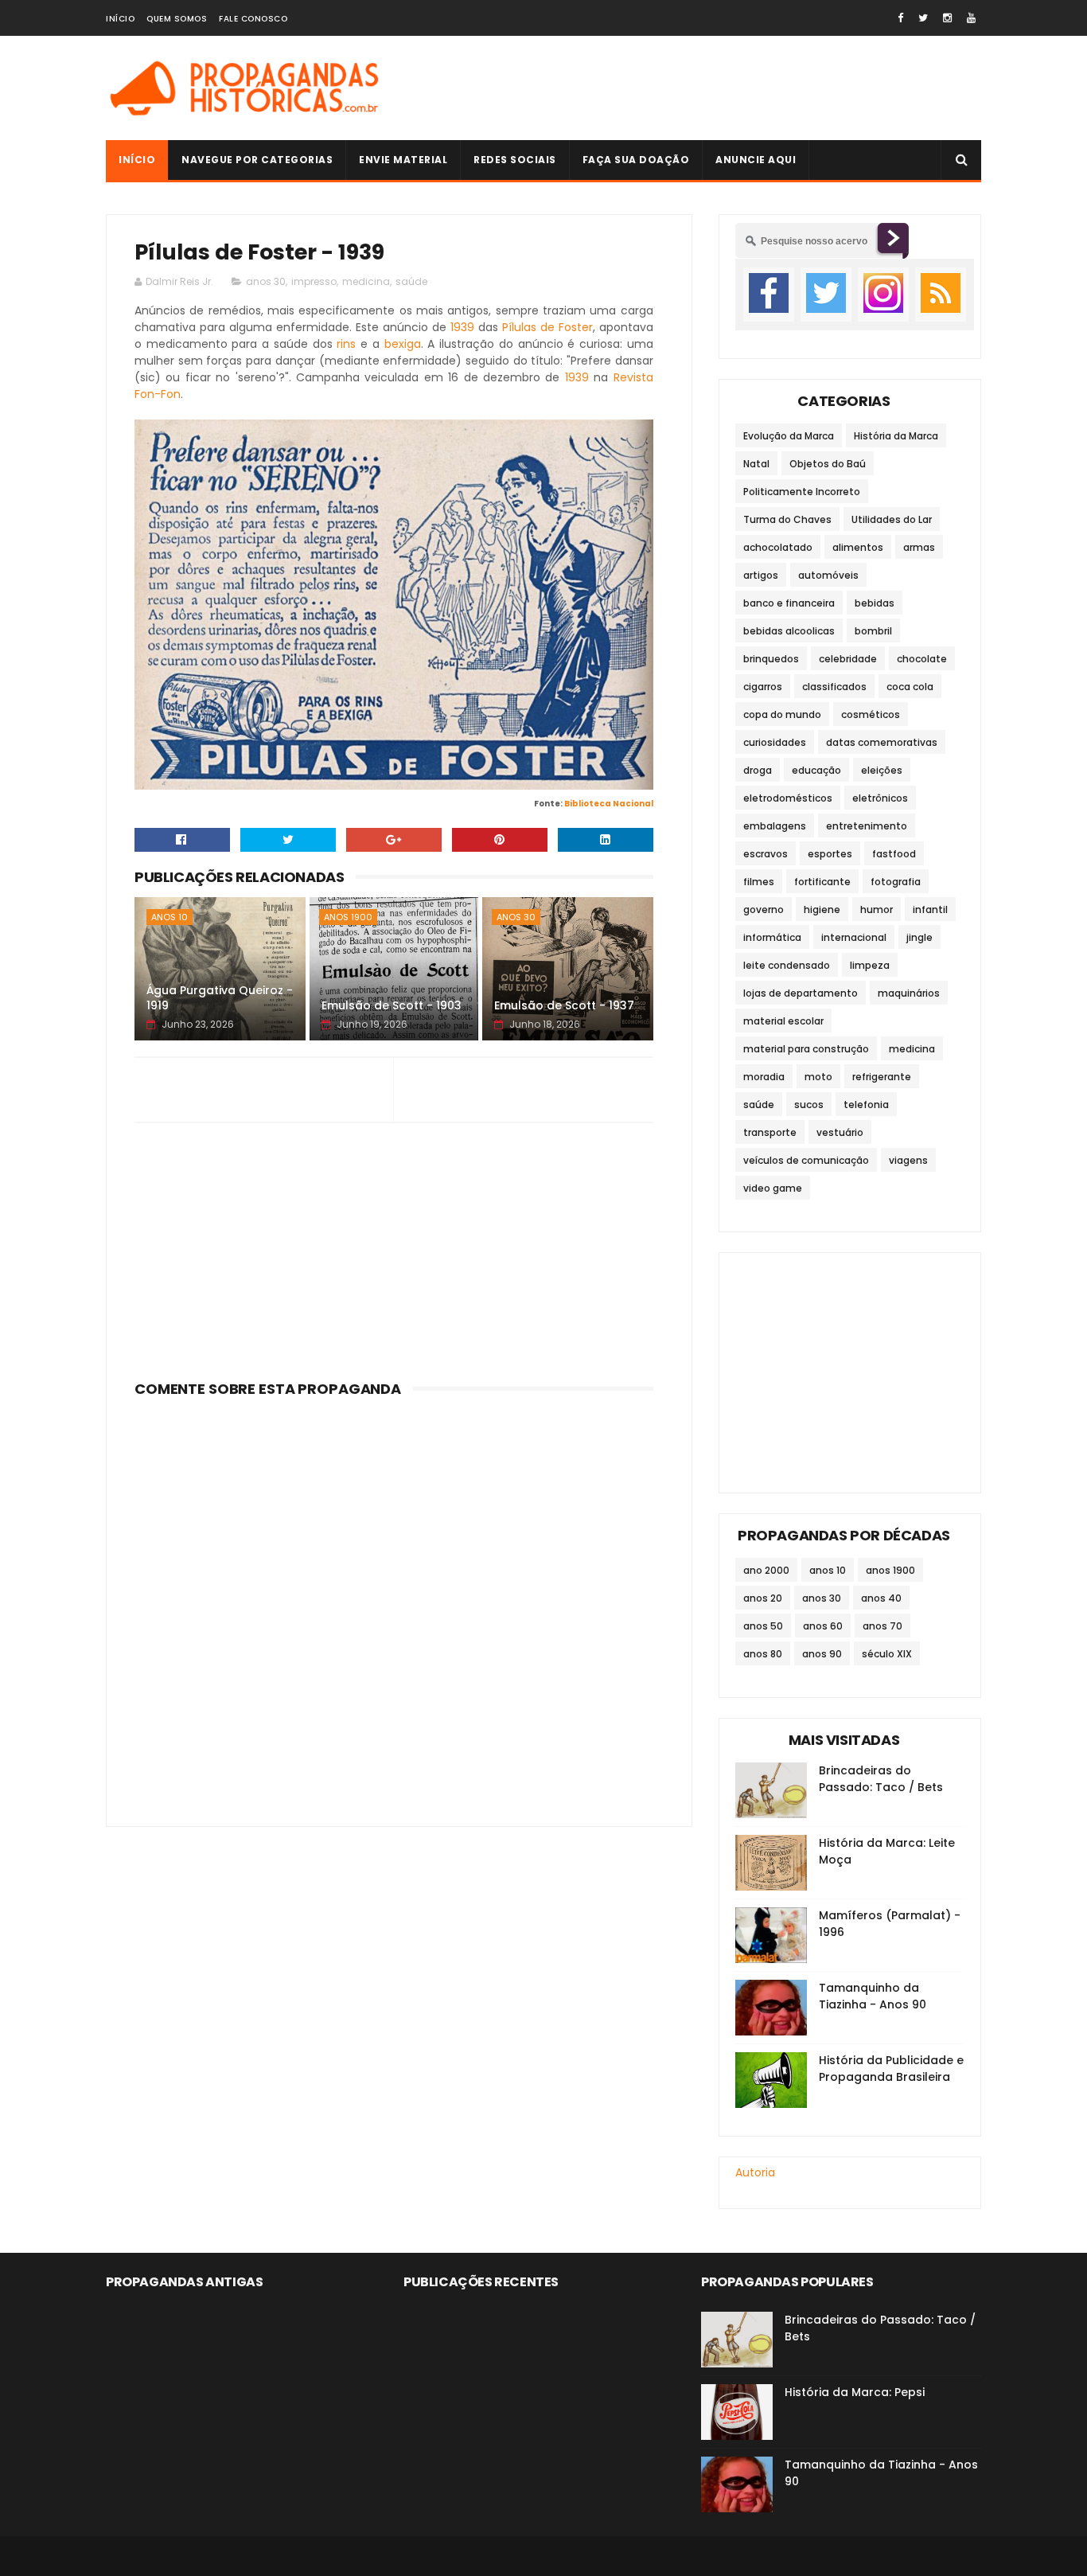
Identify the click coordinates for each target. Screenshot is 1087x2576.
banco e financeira (789, 603)
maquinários (909, 993)
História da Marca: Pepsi (855, 2392)
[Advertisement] (692, 88)
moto (818, 1077)
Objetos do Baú (828, 464)
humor (877, 909)
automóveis (828, 575)
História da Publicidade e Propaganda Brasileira (891, 2069)
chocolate (922, 659)
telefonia (866, 1105)
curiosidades (775, 742)
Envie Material (403, 160)
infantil (930, 909)
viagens (908, 1160)
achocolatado (778, 547)
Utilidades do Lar (892, 519)
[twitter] (923, 18)
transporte (770, 1132)
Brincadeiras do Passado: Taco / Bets (881, 1779)
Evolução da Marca (789, 436)
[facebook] (900, 18)
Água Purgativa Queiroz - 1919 (220, 998)
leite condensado (787, 965)
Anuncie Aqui (756, 160)
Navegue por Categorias (257, 160)
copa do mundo (782, 714)
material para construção (806, 1049)
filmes (759, 882)
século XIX (887, 1654)
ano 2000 (766, 1570)
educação (816, 770)
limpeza (870, 965)
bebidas (875, 603)
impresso (314, 281)
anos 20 (763, 1598)
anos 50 (763, 1626)
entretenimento (867, 826)
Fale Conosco (253, 19)
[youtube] (971, 18)
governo (764, 909)
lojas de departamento (801, 993)
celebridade (848, 659)
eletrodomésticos (788, 798)
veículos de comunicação (806, 1160)
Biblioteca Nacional (609, 804)
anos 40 (881, 1598)
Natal (756, 464)
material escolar (783, 1021)
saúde (411, 281)
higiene (822, 909)
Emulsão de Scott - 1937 (564, 1005)
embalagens (775, 826)
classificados (834, 687)
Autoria (755, 2172)
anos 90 (822, 1654)
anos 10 (169, 917)
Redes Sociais (515, 160)
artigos (761, 575)
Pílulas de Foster (547, 327)
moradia (764, 1077)
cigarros (763, 687)
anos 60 (823, 1626)
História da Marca (896, 436)
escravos (766, 854)
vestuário (840, 1132)
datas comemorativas (882, 742)
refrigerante (882, 1077)
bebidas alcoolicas (789, 631)
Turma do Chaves (787, 519)
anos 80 (763, 1654)
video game (773, 1188)
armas (919, 547)
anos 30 (266, 281)
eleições (882, 770)
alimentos (858, 547)
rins (346, 344)
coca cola (910, 687)
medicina (366, 281)
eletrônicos (880, 798)
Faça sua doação (636, 160)
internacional (854, 937)
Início (120, 19)
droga (758, 770)
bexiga (403, 344)
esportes (830, 854)
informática (772, 937)
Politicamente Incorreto (802, 492)
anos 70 (882, 1626)
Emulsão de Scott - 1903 (392, 1005)
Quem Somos (177, 19)
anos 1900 (348, 917)
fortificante (822, 882)
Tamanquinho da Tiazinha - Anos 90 (873, 1996)
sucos (809, 1105)
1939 (462, 327)
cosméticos (871, 714)
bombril (873, 631)
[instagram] (947, 18)
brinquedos (771, 659)
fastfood (894, 854)
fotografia (896, 882)
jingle (919, 937)
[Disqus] (394, 1602)
